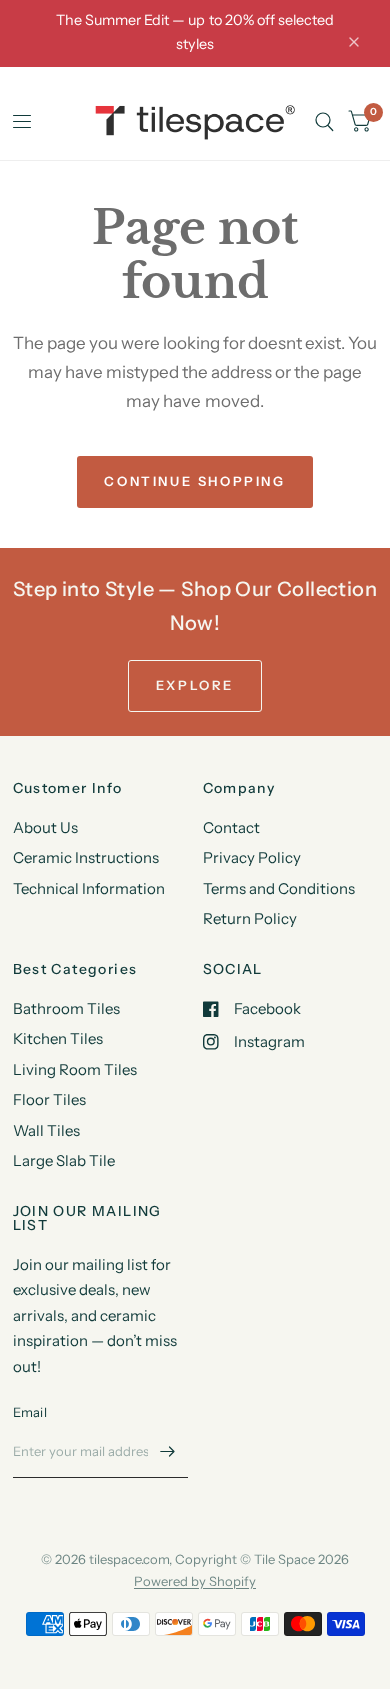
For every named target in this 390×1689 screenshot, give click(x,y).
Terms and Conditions (279, 888)
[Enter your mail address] (168, 1452)
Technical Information (89, 888)
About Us (45, 827)
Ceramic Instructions (86, 857)
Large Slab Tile (64, 1160)
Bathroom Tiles (66, 1008)
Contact (231, 827)
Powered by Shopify (195, 1581)
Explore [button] (195, 685)
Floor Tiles (49, 1099)
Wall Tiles (46, 1130)
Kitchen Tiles (58, 1038)
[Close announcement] (354, 42)
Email (30, 1412)
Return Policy (250, 918)
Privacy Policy (252, 857)
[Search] (324, 122)
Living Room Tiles (75, 1069)
